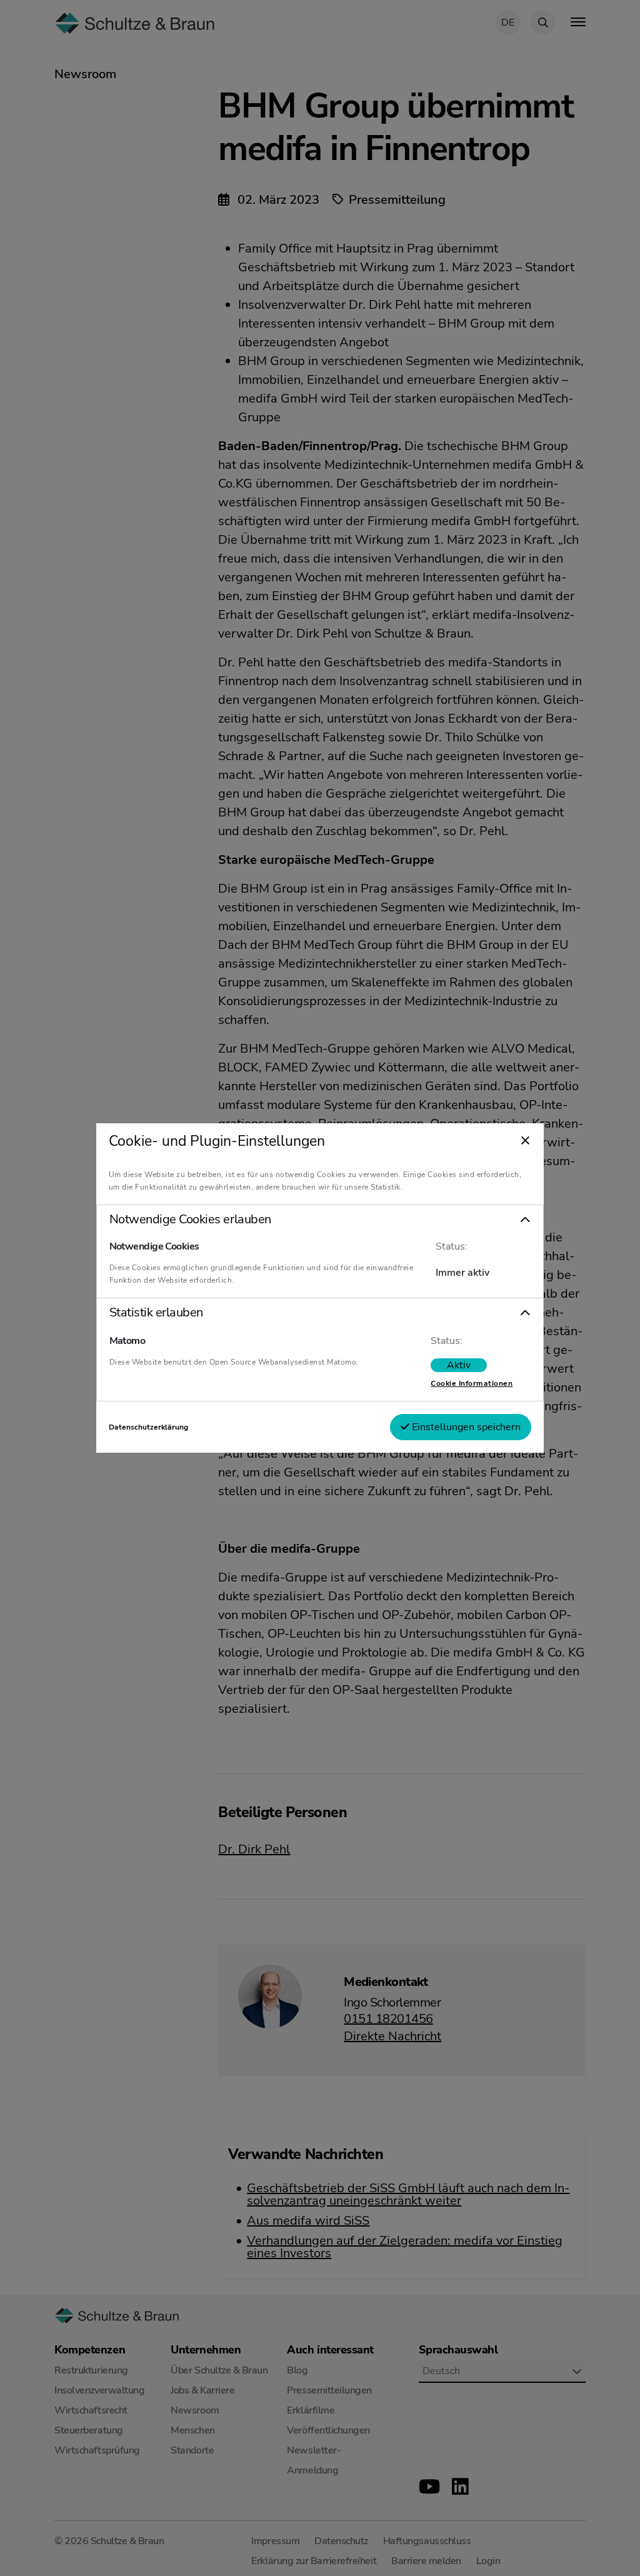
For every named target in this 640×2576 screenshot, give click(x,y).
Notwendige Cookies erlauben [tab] (190, 1220)
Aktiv (459, 1365)
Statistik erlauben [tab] (156, 1313)
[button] (320, 1220)
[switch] (459, 1365)
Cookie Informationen (472, 1383)
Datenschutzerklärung (148, 1427)
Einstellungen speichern (465, 1427)
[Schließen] (525, 1141)
